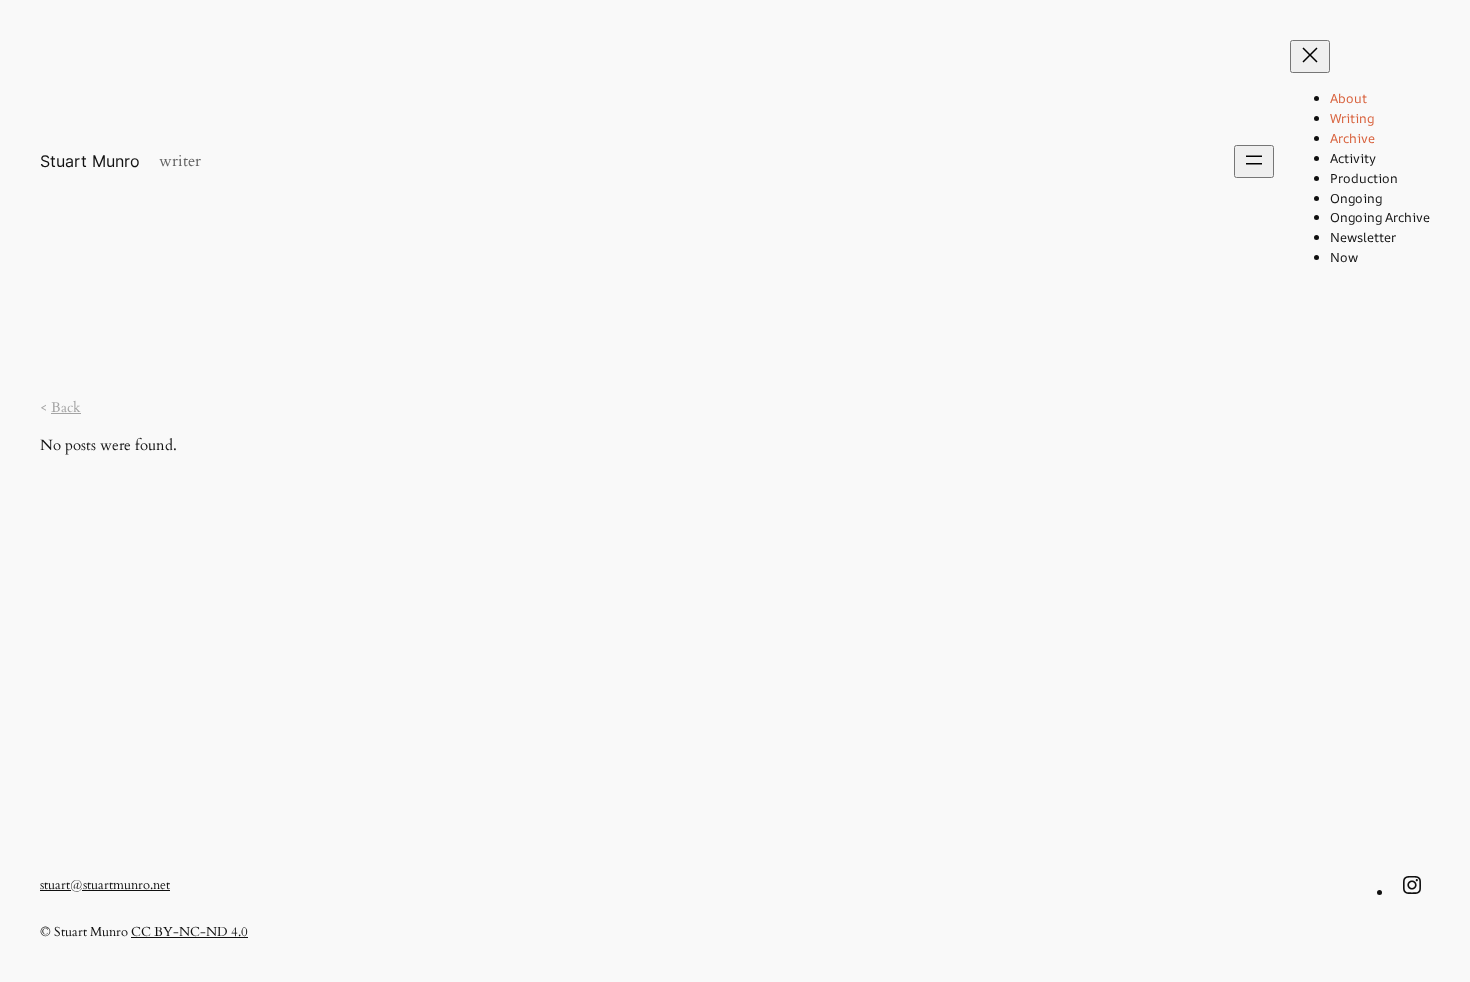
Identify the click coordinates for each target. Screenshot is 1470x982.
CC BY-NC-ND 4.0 (189, 932)
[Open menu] (1254, 161)
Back (66, 407)
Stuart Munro (90, 161)
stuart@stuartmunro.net (105, 885)
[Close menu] (1310, 56)
